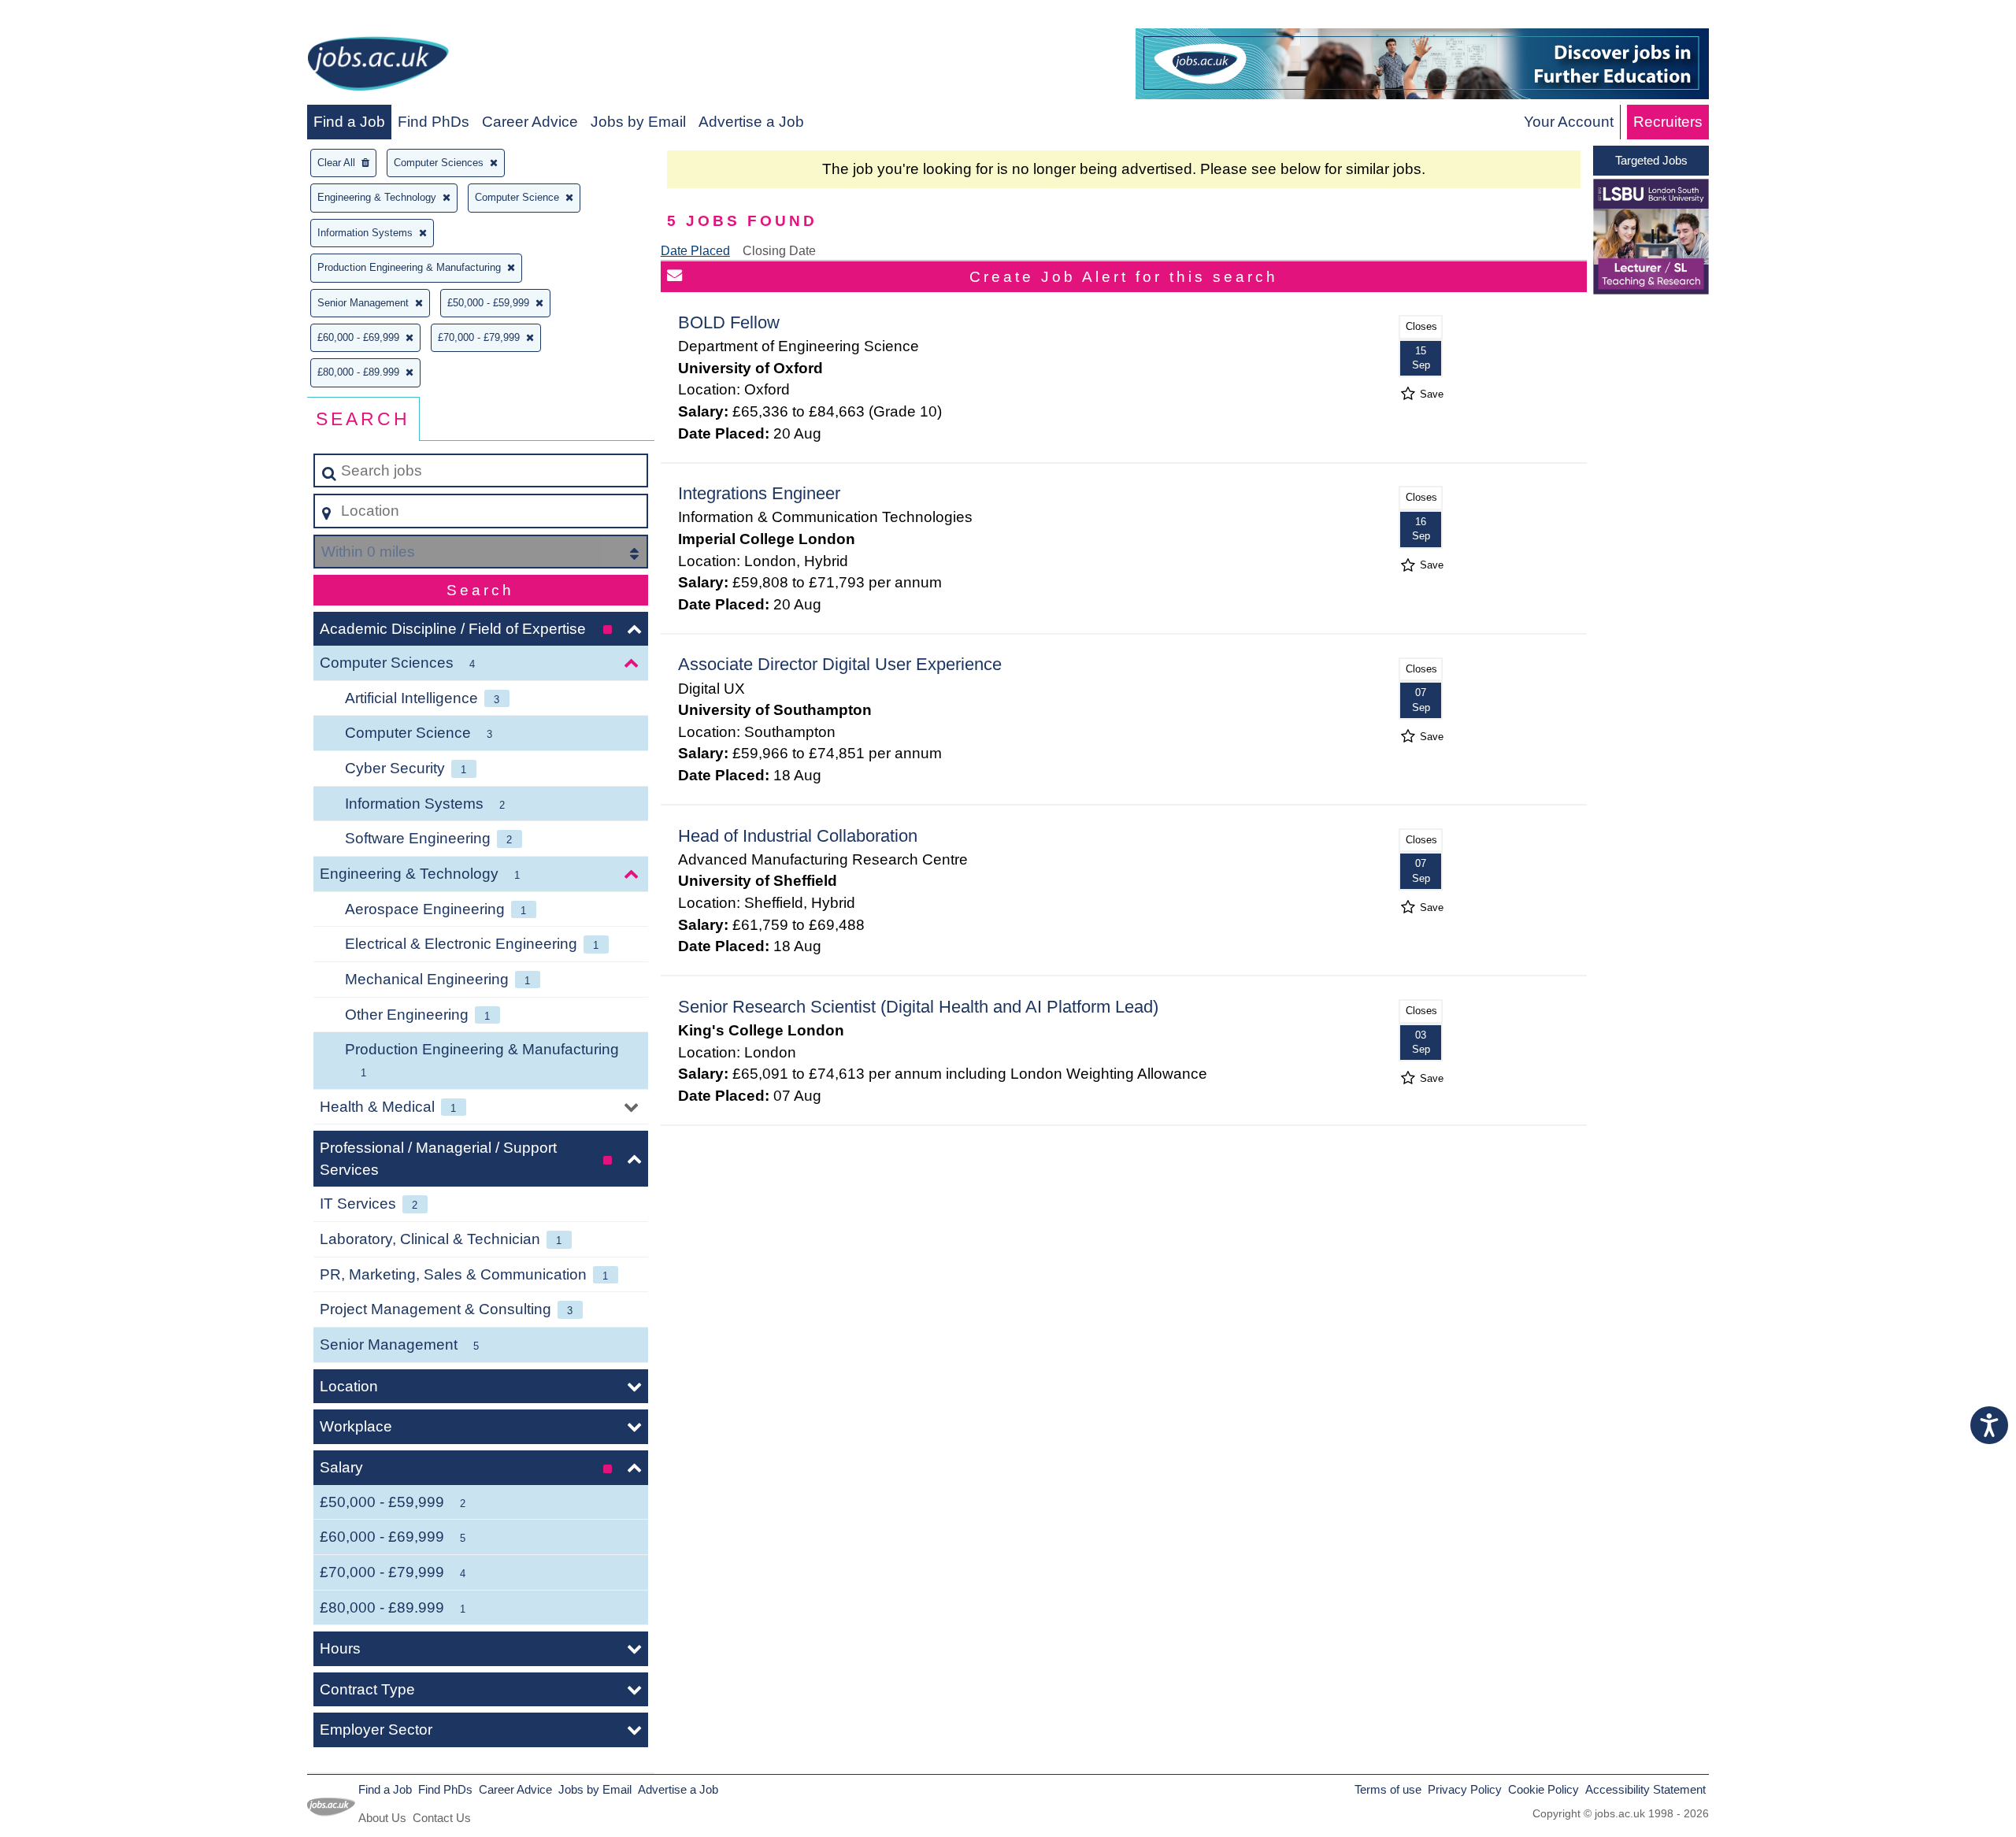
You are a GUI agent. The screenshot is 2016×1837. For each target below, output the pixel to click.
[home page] (378, 67)
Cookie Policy (1543, 1789)
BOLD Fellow (729, 322)
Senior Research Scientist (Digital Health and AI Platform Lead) (918, 1007)
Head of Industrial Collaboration (798, 836)
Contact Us (442, 1818)
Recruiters (1668, 122)
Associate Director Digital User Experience (840, 664)
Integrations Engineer (759, 493)
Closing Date (779, 251)
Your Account (1569, 122)
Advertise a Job (751, 122)
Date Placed (695, 251)
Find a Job (349, 122)
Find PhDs (434, 122)
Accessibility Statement (1645, 1789)
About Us (382, 1818)
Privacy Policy (1465, 1789)
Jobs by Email (638, 122)
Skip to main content (75, 17)
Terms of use (1388, 1789)
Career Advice (530, 122)
